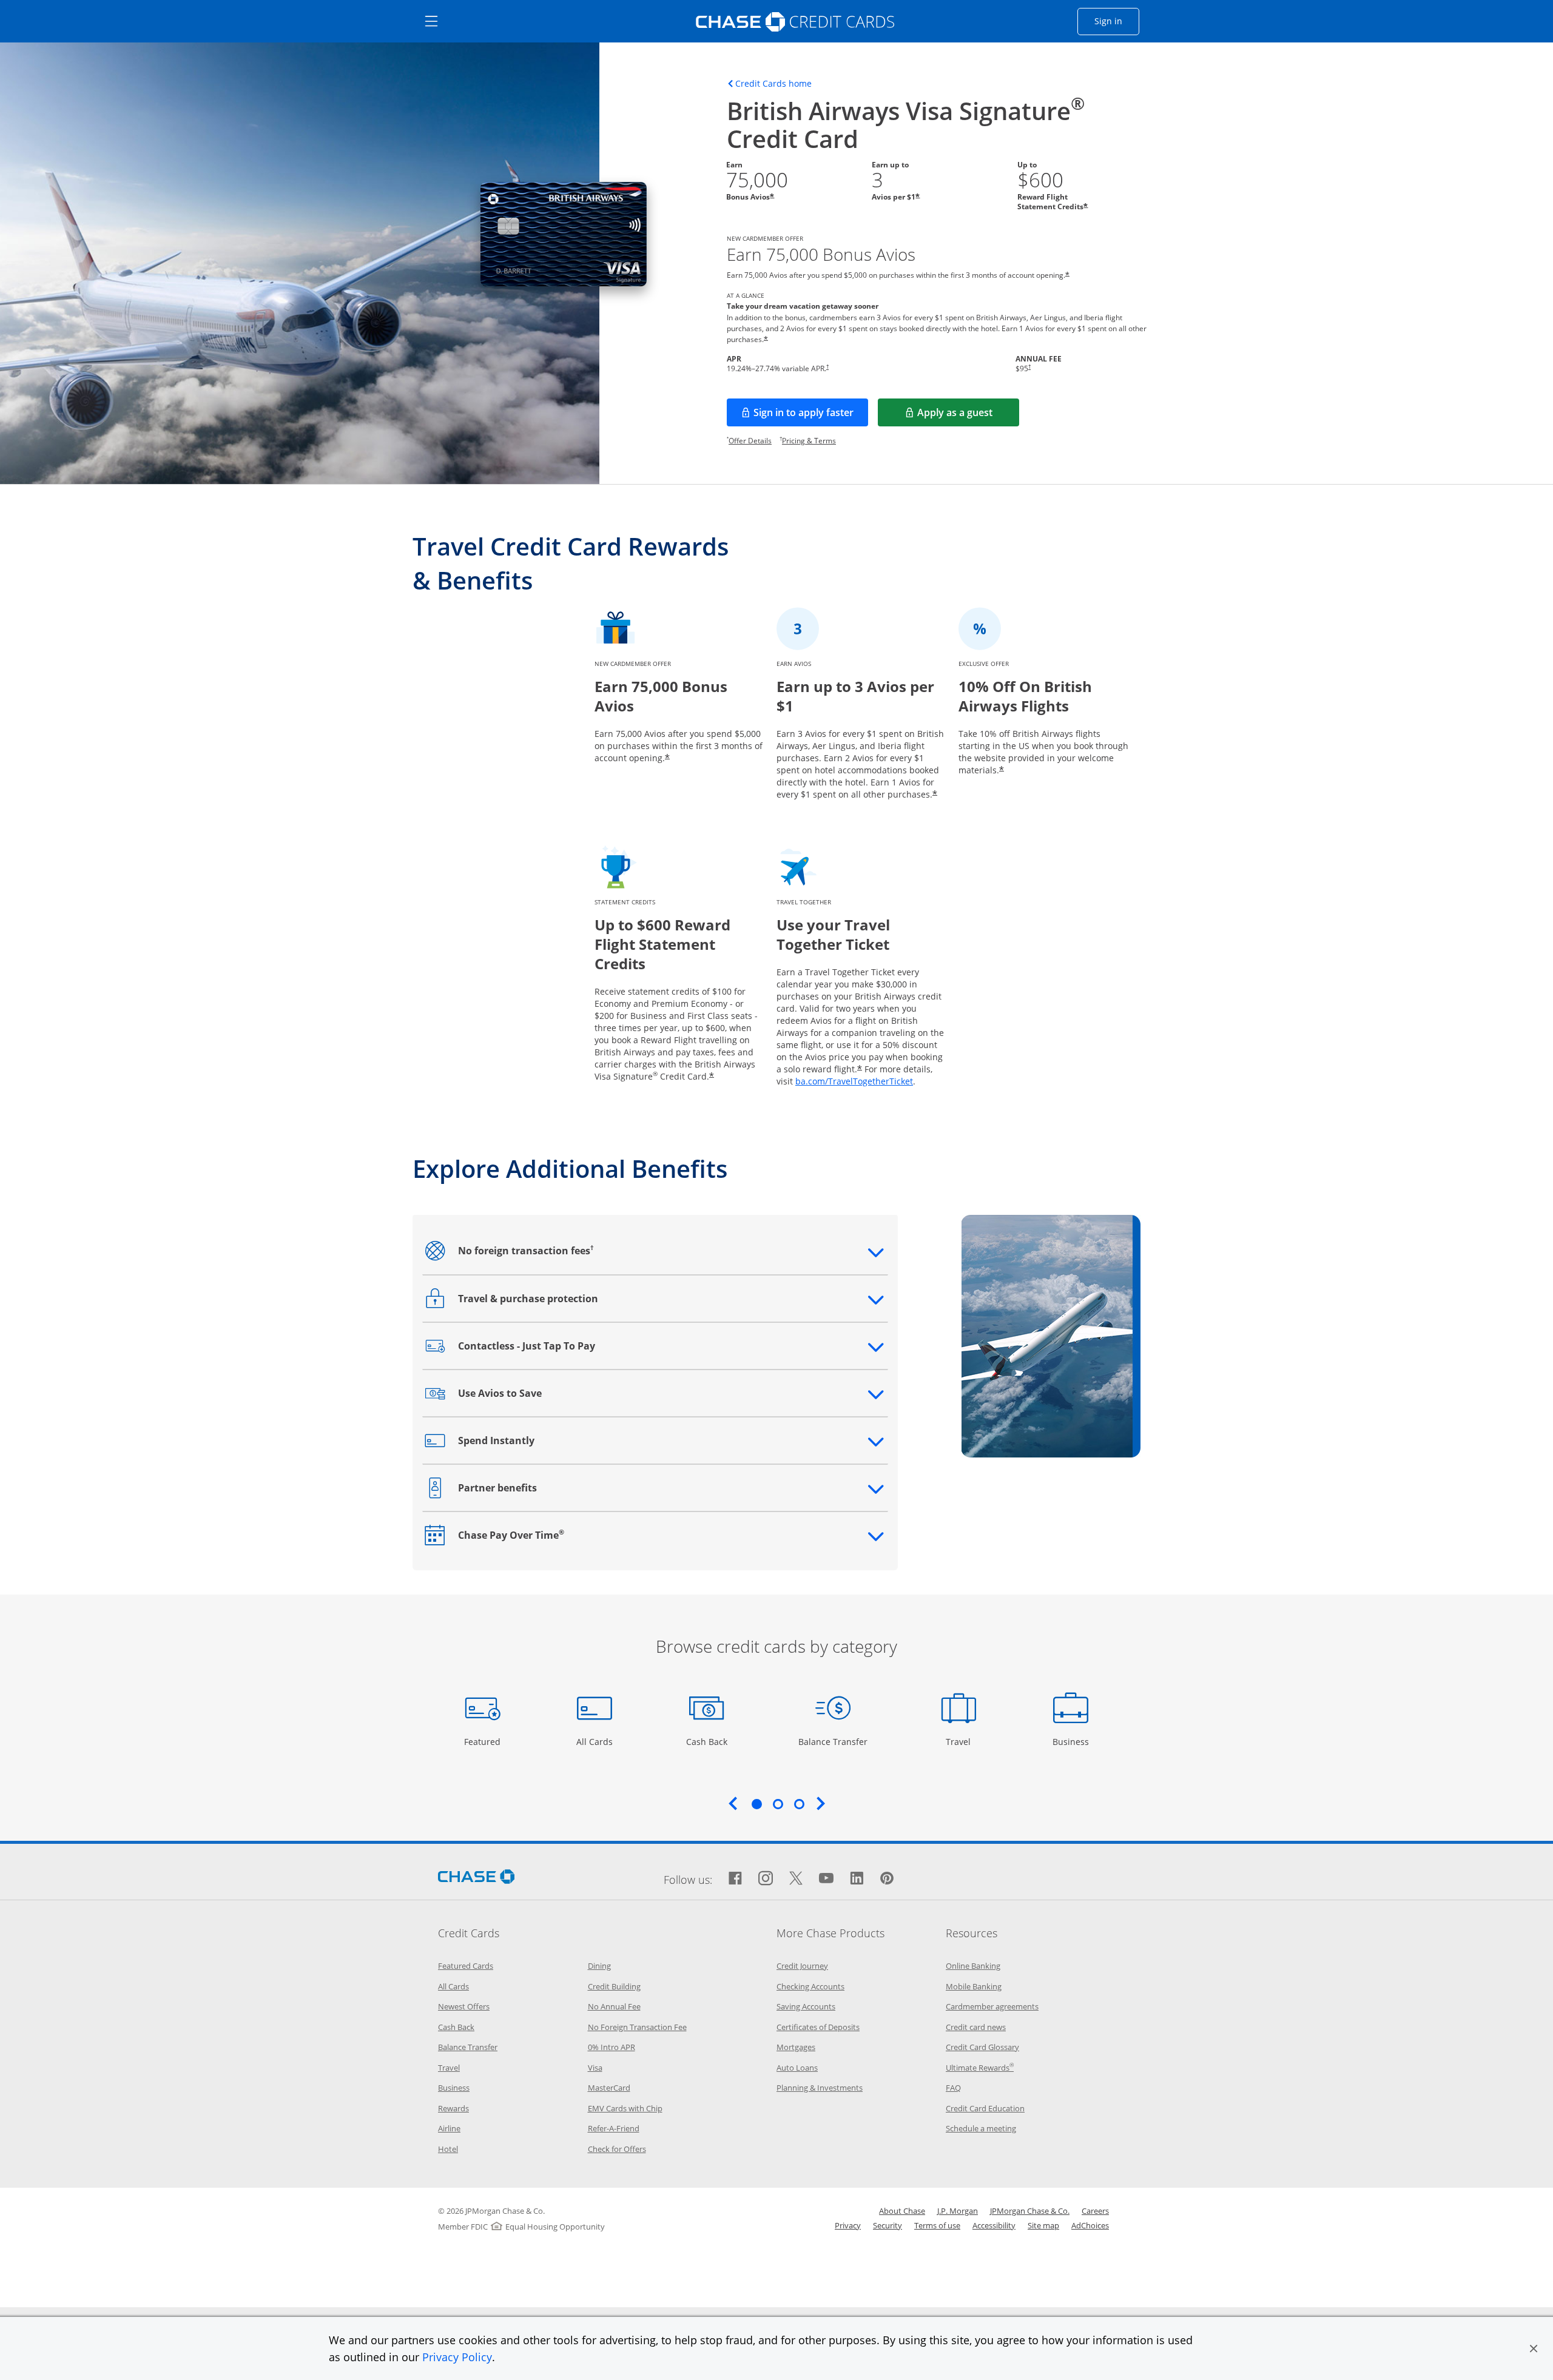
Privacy (848, 2225)
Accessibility (994, 2225)
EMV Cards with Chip (625, 2108)
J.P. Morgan (958, 2211)
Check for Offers (617, 2149)
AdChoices (1090, 2225)
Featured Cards (466, 1966)
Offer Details (750, 441)
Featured (484, 1741)
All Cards (596, 1741)
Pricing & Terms (809, 441)
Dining (599, 1966)
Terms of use (937, 2225)
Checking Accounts (810, 1986)
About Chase (902, 2211)
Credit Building (614, 1986)
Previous (733, 1803)
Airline (449, 2128)
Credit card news (976, 2027)
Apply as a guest (968, 416)
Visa (595, 2068)
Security (888, 2225)
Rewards (453, 2108)
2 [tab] (778, 1804)
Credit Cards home (773, 84)
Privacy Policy (457, 2357)
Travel (963, 1741)
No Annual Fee (614, 2006)
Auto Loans (797, 2068)
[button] (1534, 2348)
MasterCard (609, 2088)
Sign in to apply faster (811, 416)
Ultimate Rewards (980, 2068)
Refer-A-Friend (614, 2128)
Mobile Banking (974, 1986)
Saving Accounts (806, 2006)
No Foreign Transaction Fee (637, 2027)
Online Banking (973, 1966)
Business (1072, 1741)
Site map (1043, 2225)
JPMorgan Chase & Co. (1030, 2211)
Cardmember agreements (992, 2006)
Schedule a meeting (981, 2128)
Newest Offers (464, 2006)
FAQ (953, 2088)
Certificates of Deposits (818, 2027)
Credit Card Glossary (982, 2047)
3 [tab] (799, 1804)
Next (821, 1803)
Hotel (448, 2149)
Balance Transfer (833, 1741)
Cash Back (707, 1741)
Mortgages (796, 2047)
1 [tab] (756, 1804)
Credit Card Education (985, 2108)
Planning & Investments (820, 2088)
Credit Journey (802, 1966)
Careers (1095, 2211)
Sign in (1117, 21)
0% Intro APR (611, 2047)
